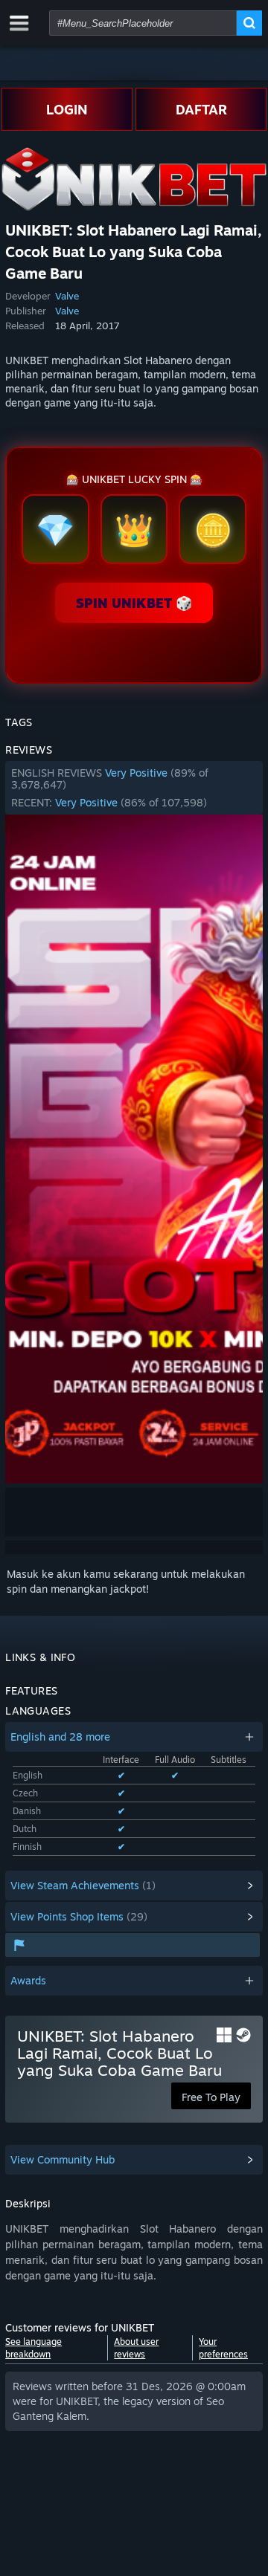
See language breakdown (33, 2348)
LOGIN (67, 109)
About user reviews (136, 2348)
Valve (67, 296)
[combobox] (143, 23)
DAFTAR (201, 109)
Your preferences (223, 2348)
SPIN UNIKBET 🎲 (134, 603)
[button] (134, 788)
